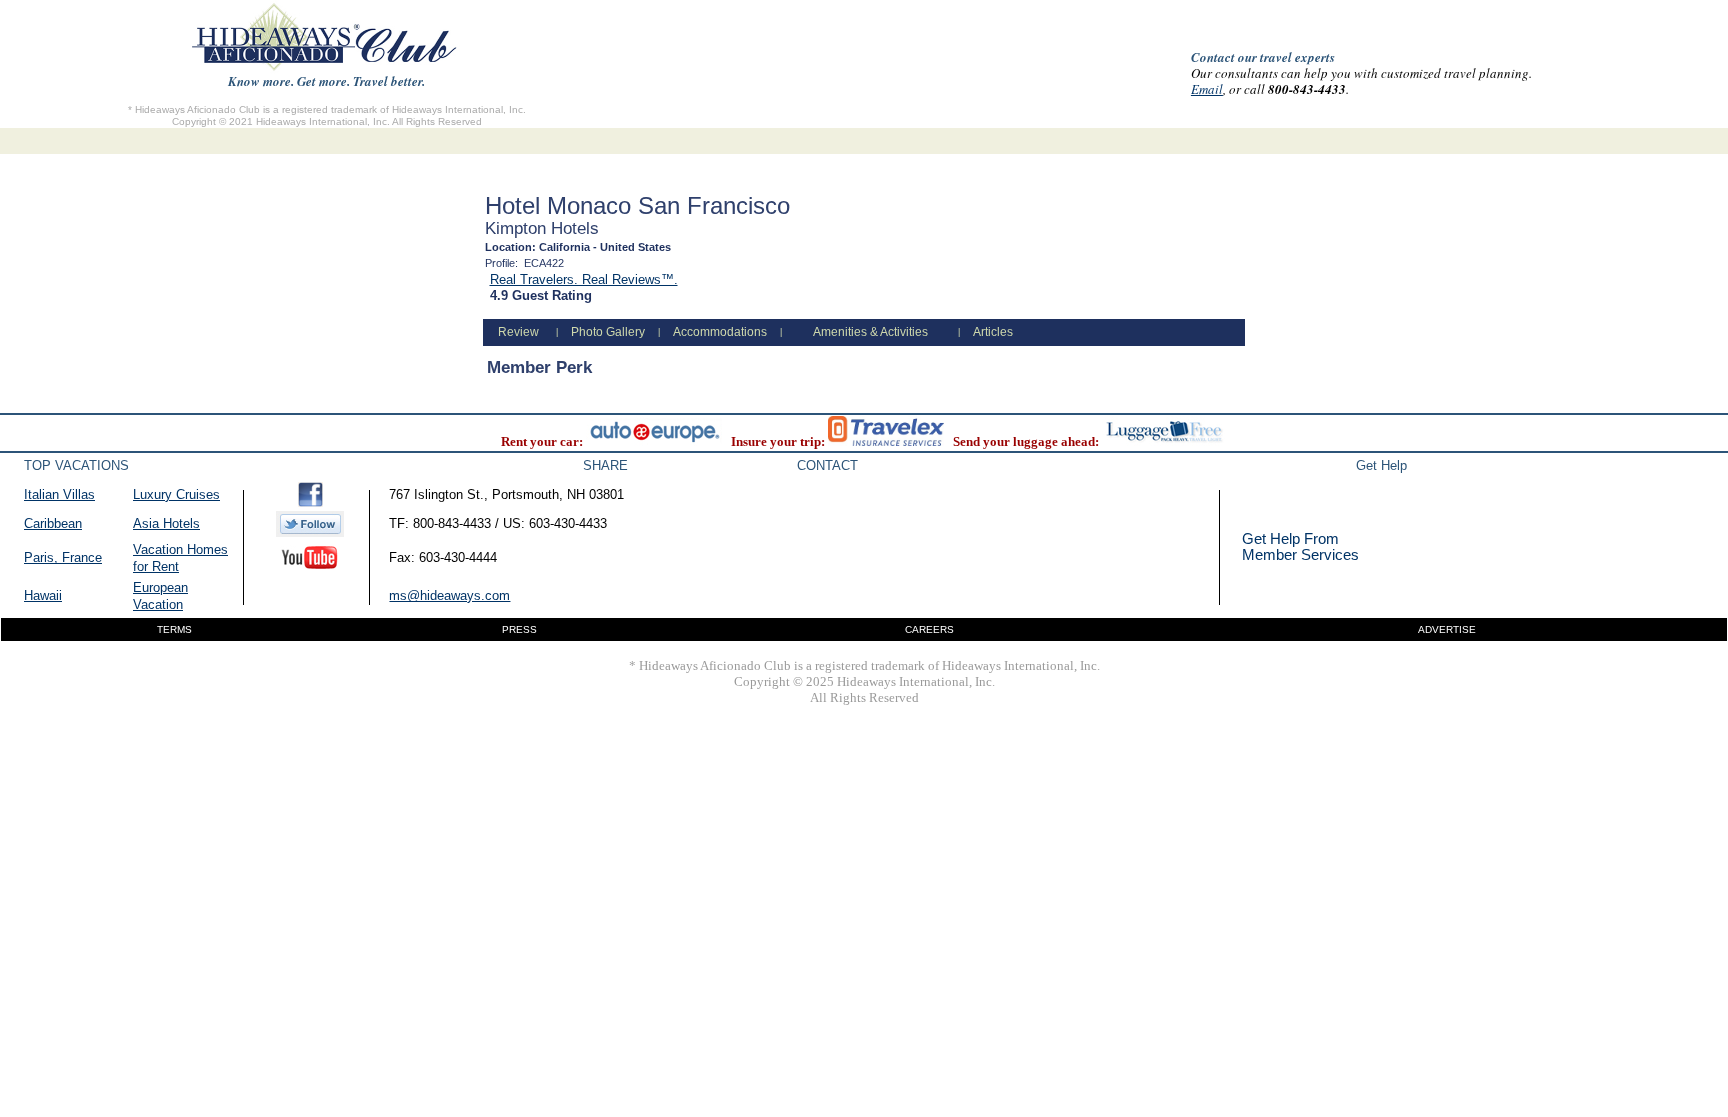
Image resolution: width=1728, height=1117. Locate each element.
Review (518, 332)
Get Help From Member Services (1300, 546)
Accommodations (720, 332)
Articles (993, 332)
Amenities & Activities (870, 332)
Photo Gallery (608, 332)
